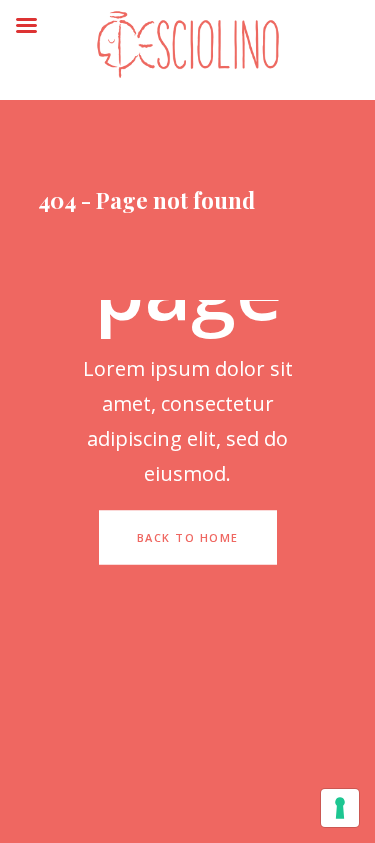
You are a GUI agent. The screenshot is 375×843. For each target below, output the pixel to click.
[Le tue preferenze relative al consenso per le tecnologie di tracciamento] (340, 808)
